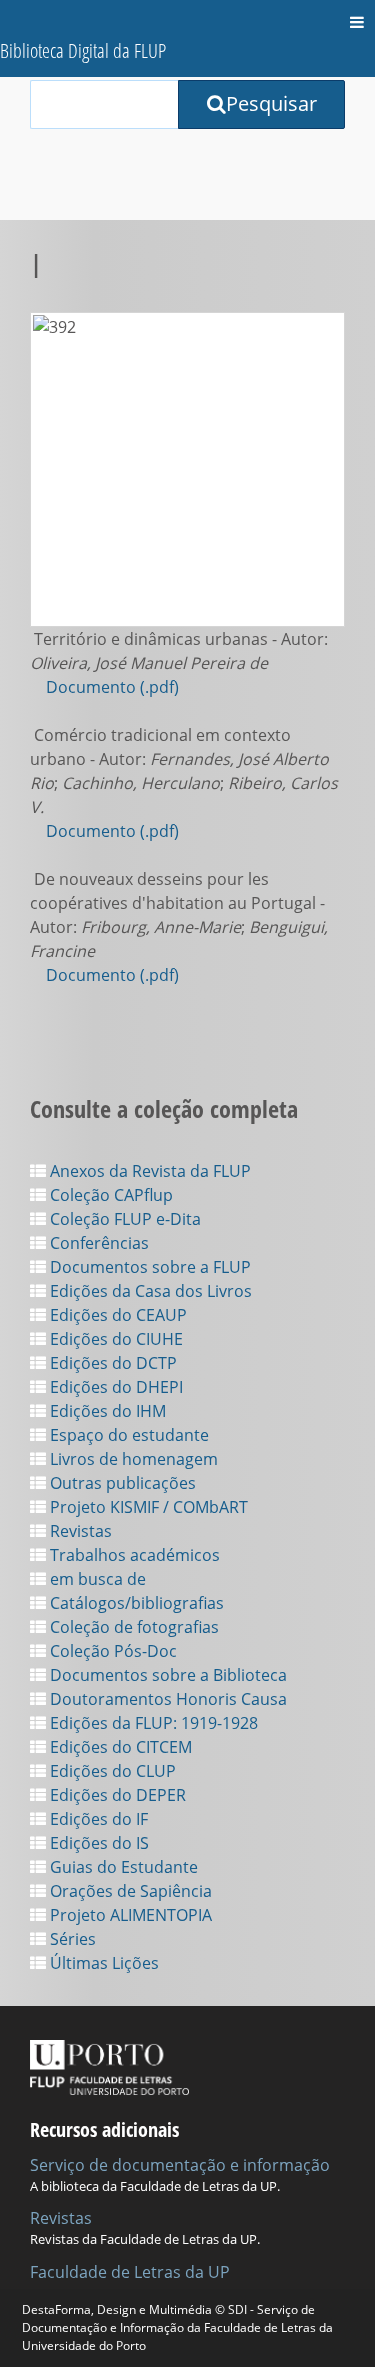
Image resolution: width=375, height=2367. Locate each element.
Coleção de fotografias (132, 1627)
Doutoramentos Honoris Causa (166, 1699)
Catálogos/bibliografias (135, 1603)
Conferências (97, 1243)
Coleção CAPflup (109, 1195)
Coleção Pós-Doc (111, 1651)
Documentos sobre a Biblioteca (166, 1675)
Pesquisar (271, 103)
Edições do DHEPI (114, 1387)
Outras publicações (121, 1483)
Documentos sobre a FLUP (148, 1267)
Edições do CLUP (111, 1771)
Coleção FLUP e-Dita (123, 1219)
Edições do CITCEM (119, 1747)
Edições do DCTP (111, 1363)
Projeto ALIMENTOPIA (129, 1915)
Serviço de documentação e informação (180, 2165)
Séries (71, 1939)
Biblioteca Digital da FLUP (83, 50)
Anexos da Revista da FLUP (148, 1171)
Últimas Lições (102, 1963)
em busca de (96, 1579)
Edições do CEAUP (116, 1315)
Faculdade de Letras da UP (130, 2272)
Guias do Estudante (122, 1867)
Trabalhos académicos (133, 1555)
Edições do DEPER (116, 1795)
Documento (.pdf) (112, 687)
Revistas (79, 1531)
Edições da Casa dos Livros (149, 1291)
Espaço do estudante (127, 1435)
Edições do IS (97, 1843)
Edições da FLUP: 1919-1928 (152, 1723)
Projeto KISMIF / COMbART (147, 1507)
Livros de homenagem (132, 1459)
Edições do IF (97, 1819)
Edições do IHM (106, 1411)
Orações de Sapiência (129, 1891)
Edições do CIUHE (114, 1339)
